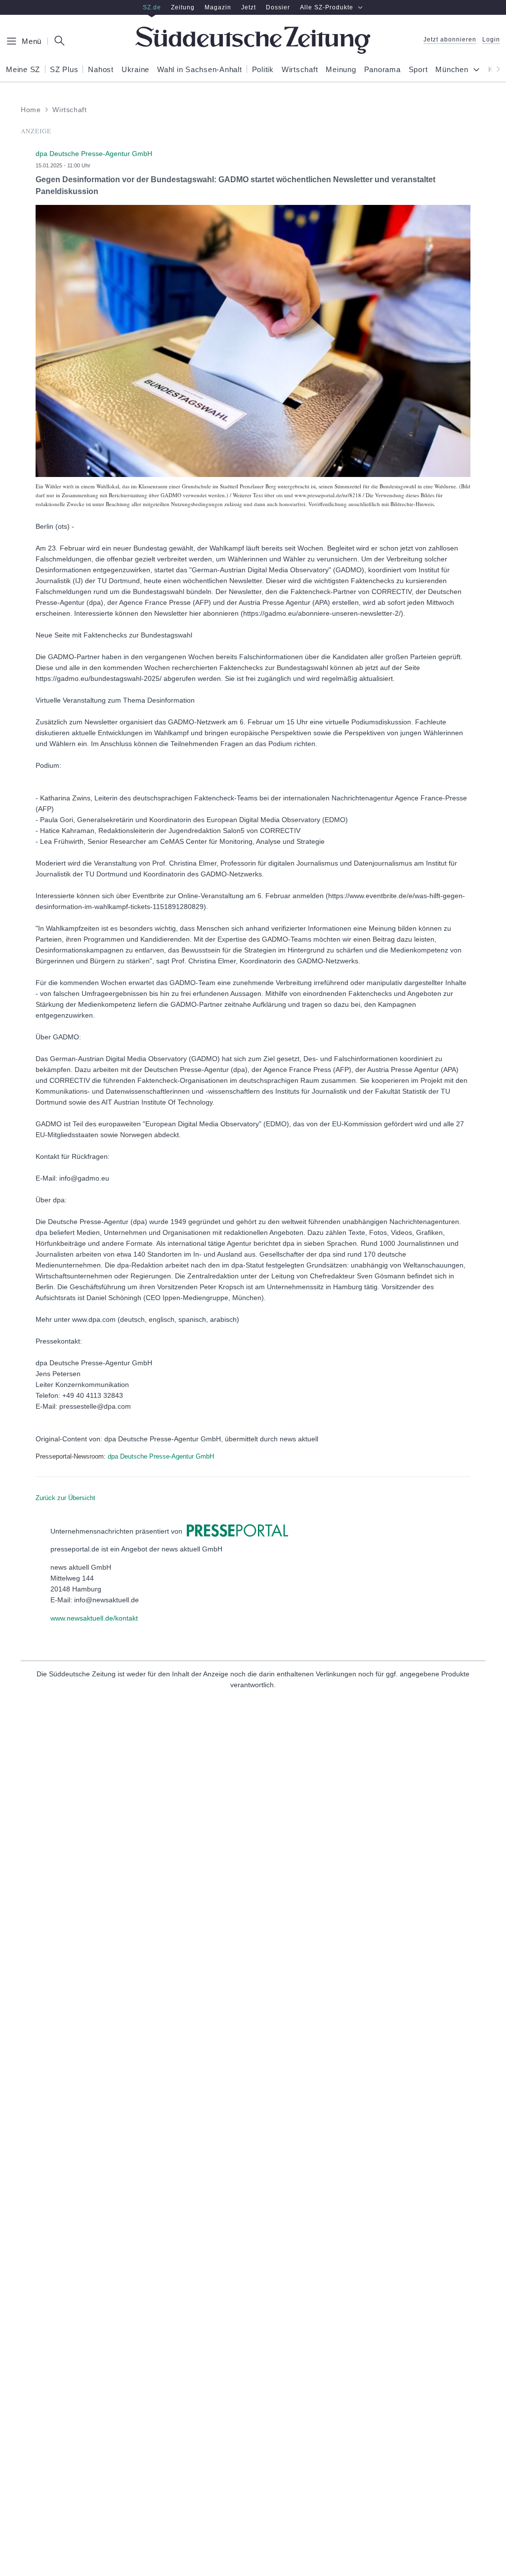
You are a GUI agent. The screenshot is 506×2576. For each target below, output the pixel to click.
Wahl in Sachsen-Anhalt (200, 70)
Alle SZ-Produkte (327, 7)
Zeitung (183, 7)
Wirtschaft (300, 70)
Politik (263, 70)
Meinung (341, 70)
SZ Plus (64, 70)
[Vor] (495, 69)
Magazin (218, 7)
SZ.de (152, 7)
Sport (418, 70)
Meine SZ (23, 70)
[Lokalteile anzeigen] (478, 70)
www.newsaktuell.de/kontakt (94, 1618)
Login (491, 40)
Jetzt (249, 7)
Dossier (278, 7)
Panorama (382, 70)
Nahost (101, 70)
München (452, 70)
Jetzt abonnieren (450, 40)
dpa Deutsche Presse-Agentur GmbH (161, 1456)
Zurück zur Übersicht (65, 1498)
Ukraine (135, 70)
